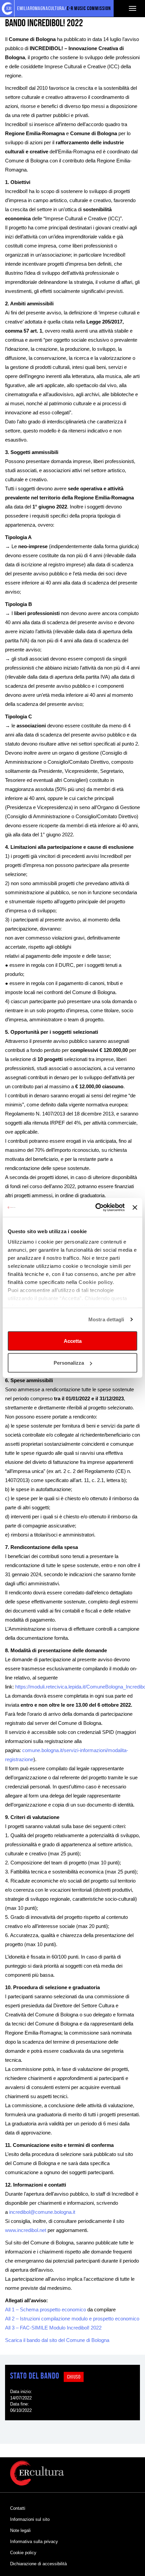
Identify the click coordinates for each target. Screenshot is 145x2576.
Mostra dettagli (106, 1319)
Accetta (73, 1341)
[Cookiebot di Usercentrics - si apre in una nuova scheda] (95, 1208)
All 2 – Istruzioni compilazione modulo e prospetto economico (72, 2319)
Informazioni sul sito (30, 2519)
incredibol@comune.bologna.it (42, 2212)
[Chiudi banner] (135, 1207)
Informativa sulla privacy (34, 2542)
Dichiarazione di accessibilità (38, 2564)
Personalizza (69, 1363)
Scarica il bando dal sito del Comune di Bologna (57, 2340)
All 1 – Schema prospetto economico (46, 2309)
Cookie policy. (96, 1282)
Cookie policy (23, 2553)
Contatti (18, 2508)
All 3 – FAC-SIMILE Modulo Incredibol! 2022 (53, 2328)
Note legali (20, 2530)
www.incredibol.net (26, 2230)
